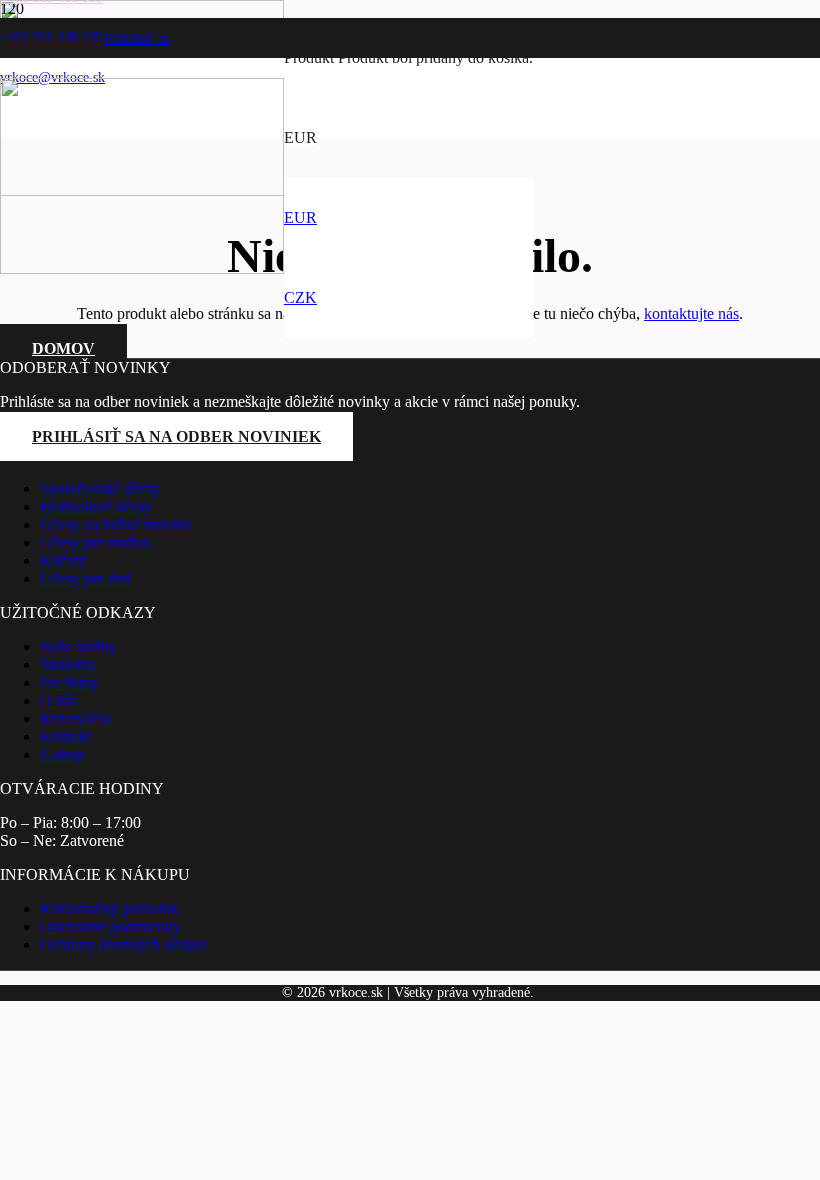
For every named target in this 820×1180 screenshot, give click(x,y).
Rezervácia (75, 718)
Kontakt (65, 736)
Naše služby (78, 646)
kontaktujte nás (691, 313)
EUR (300, 217)
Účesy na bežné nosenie (116, 524)
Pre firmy (69, 682)
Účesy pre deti (85, 578)
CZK (300, 297)
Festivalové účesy (96, 506)
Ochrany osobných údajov (123, 944)
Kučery (63, 560)
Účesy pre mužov (95, 542)
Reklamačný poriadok (109, 908)
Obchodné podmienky (110, 926)
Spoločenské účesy (100, 488)
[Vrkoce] (142, 268)
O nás (58, 700)
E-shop (62, 754)
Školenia (67, 664)
